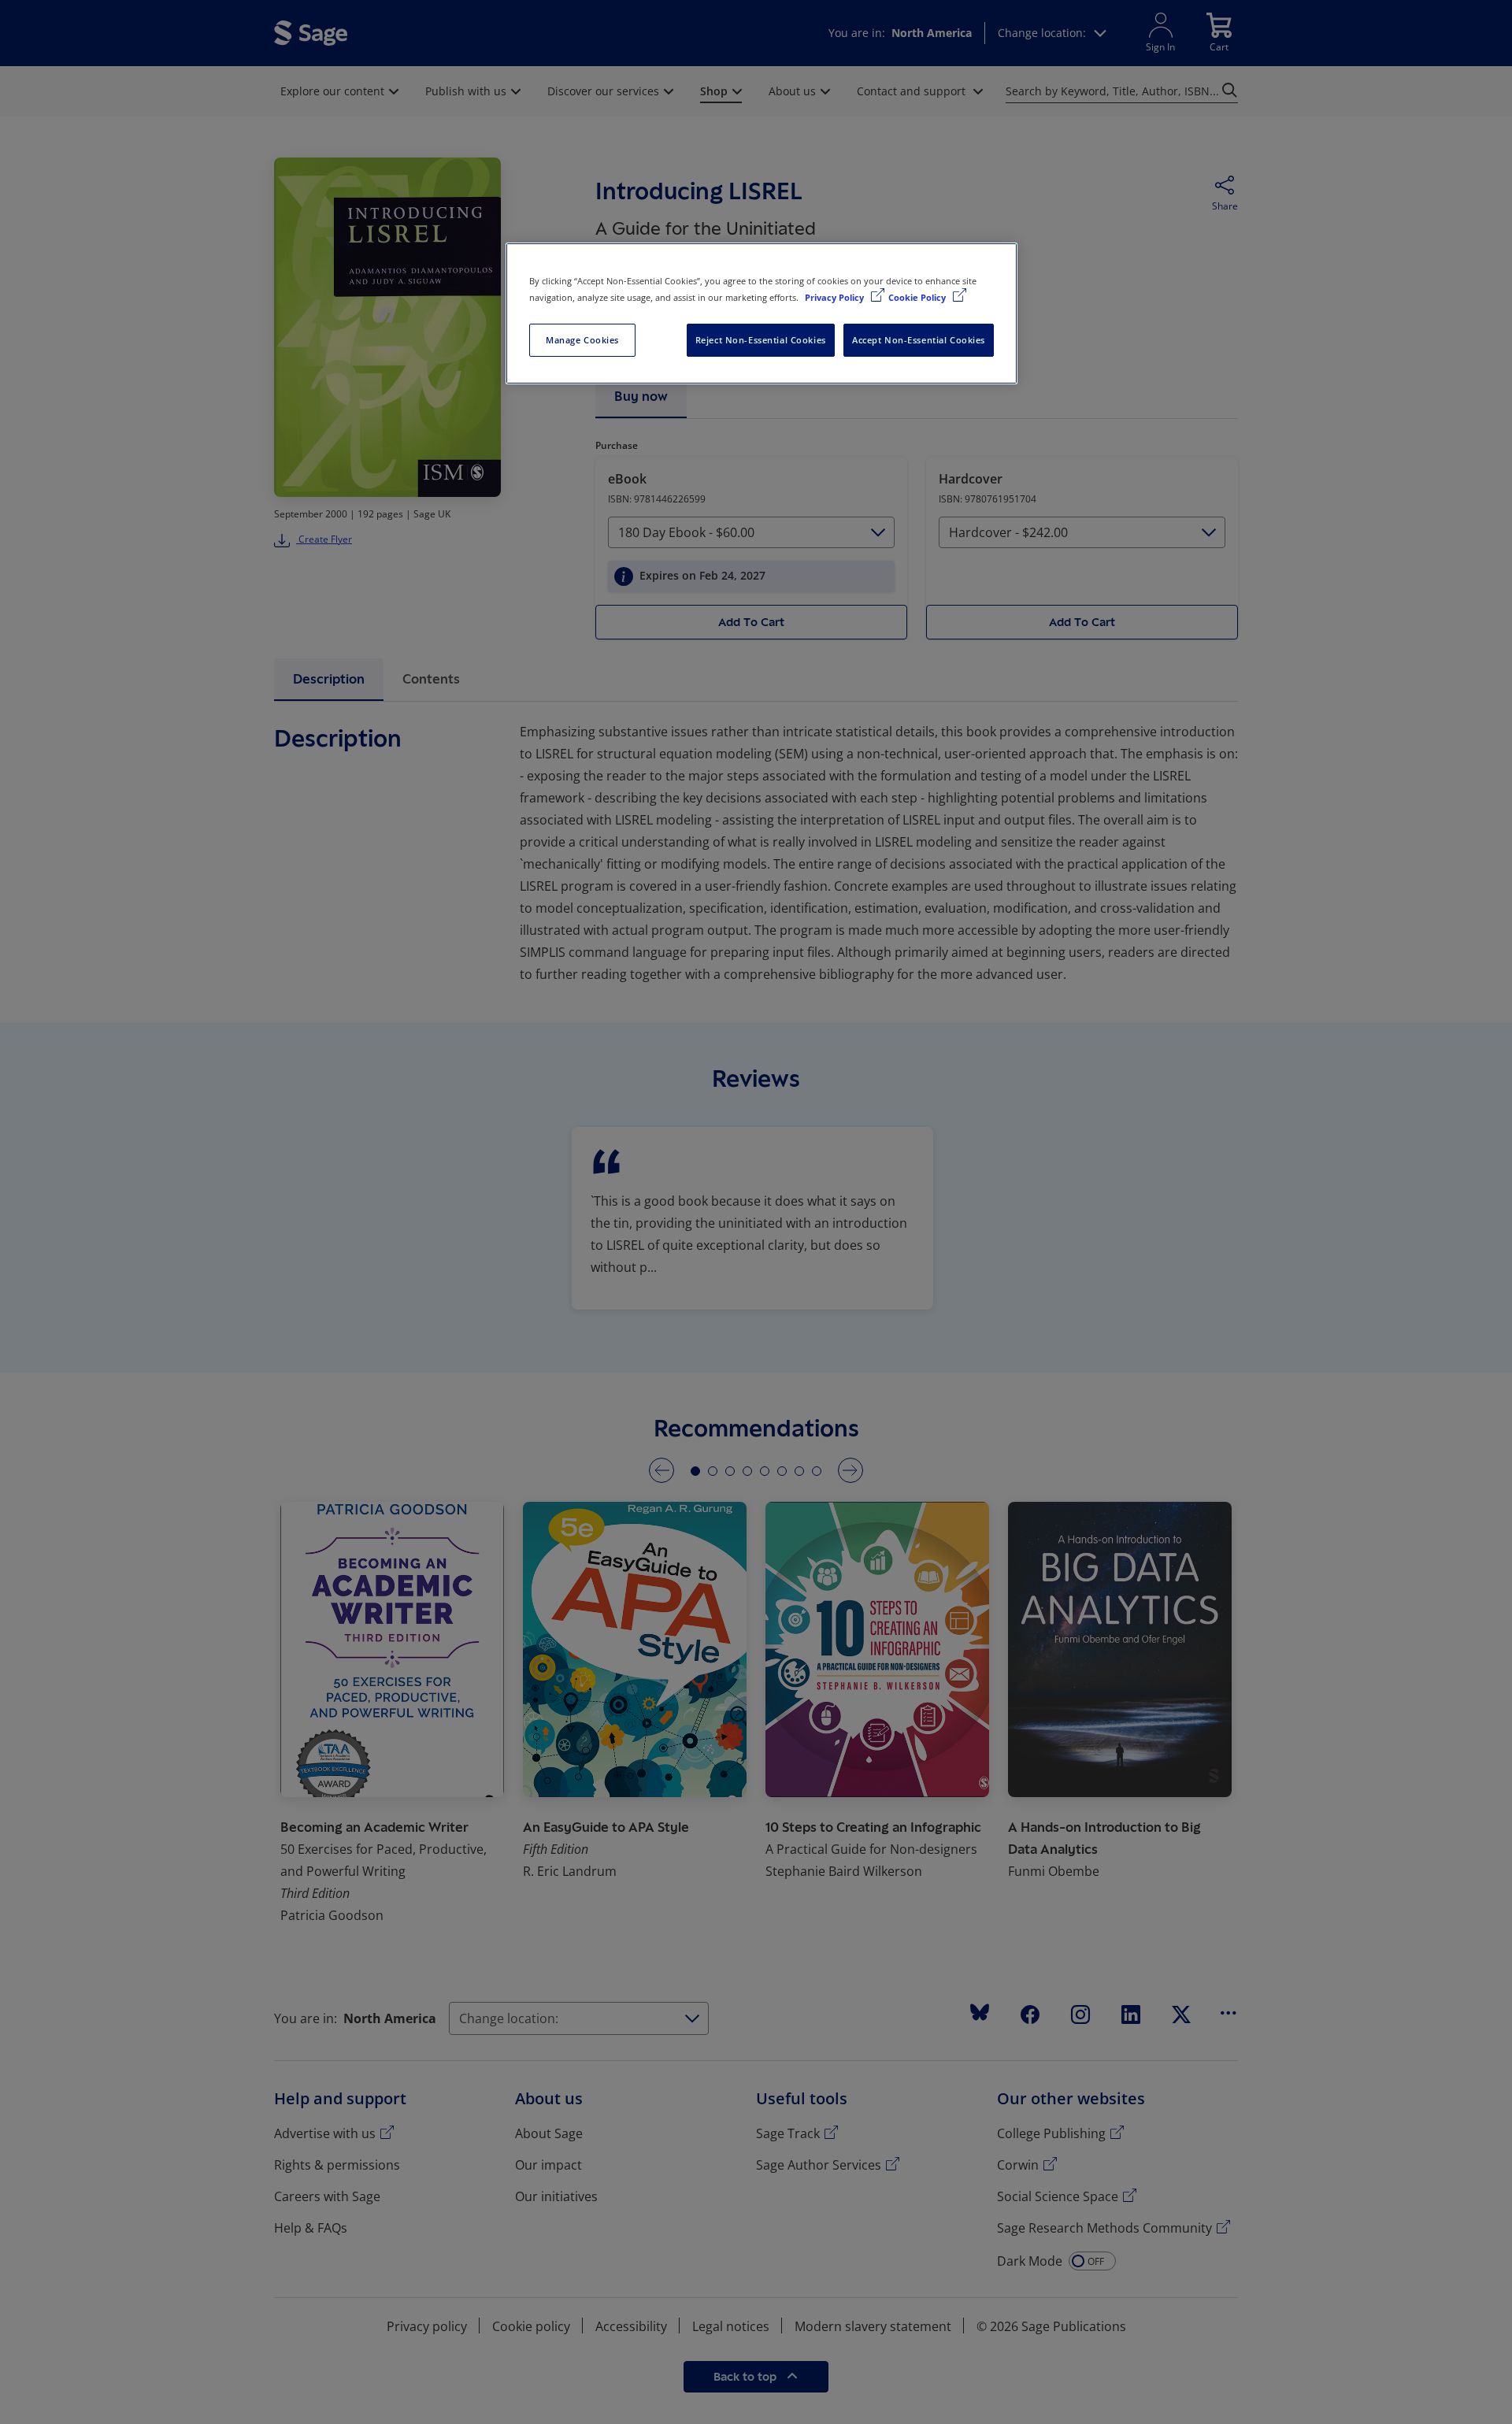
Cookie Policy (918, 297)
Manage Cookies (582, 340)
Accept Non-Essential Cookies (919, 340)
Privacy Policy (836, 297)
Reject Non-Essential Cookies (761, 340)
